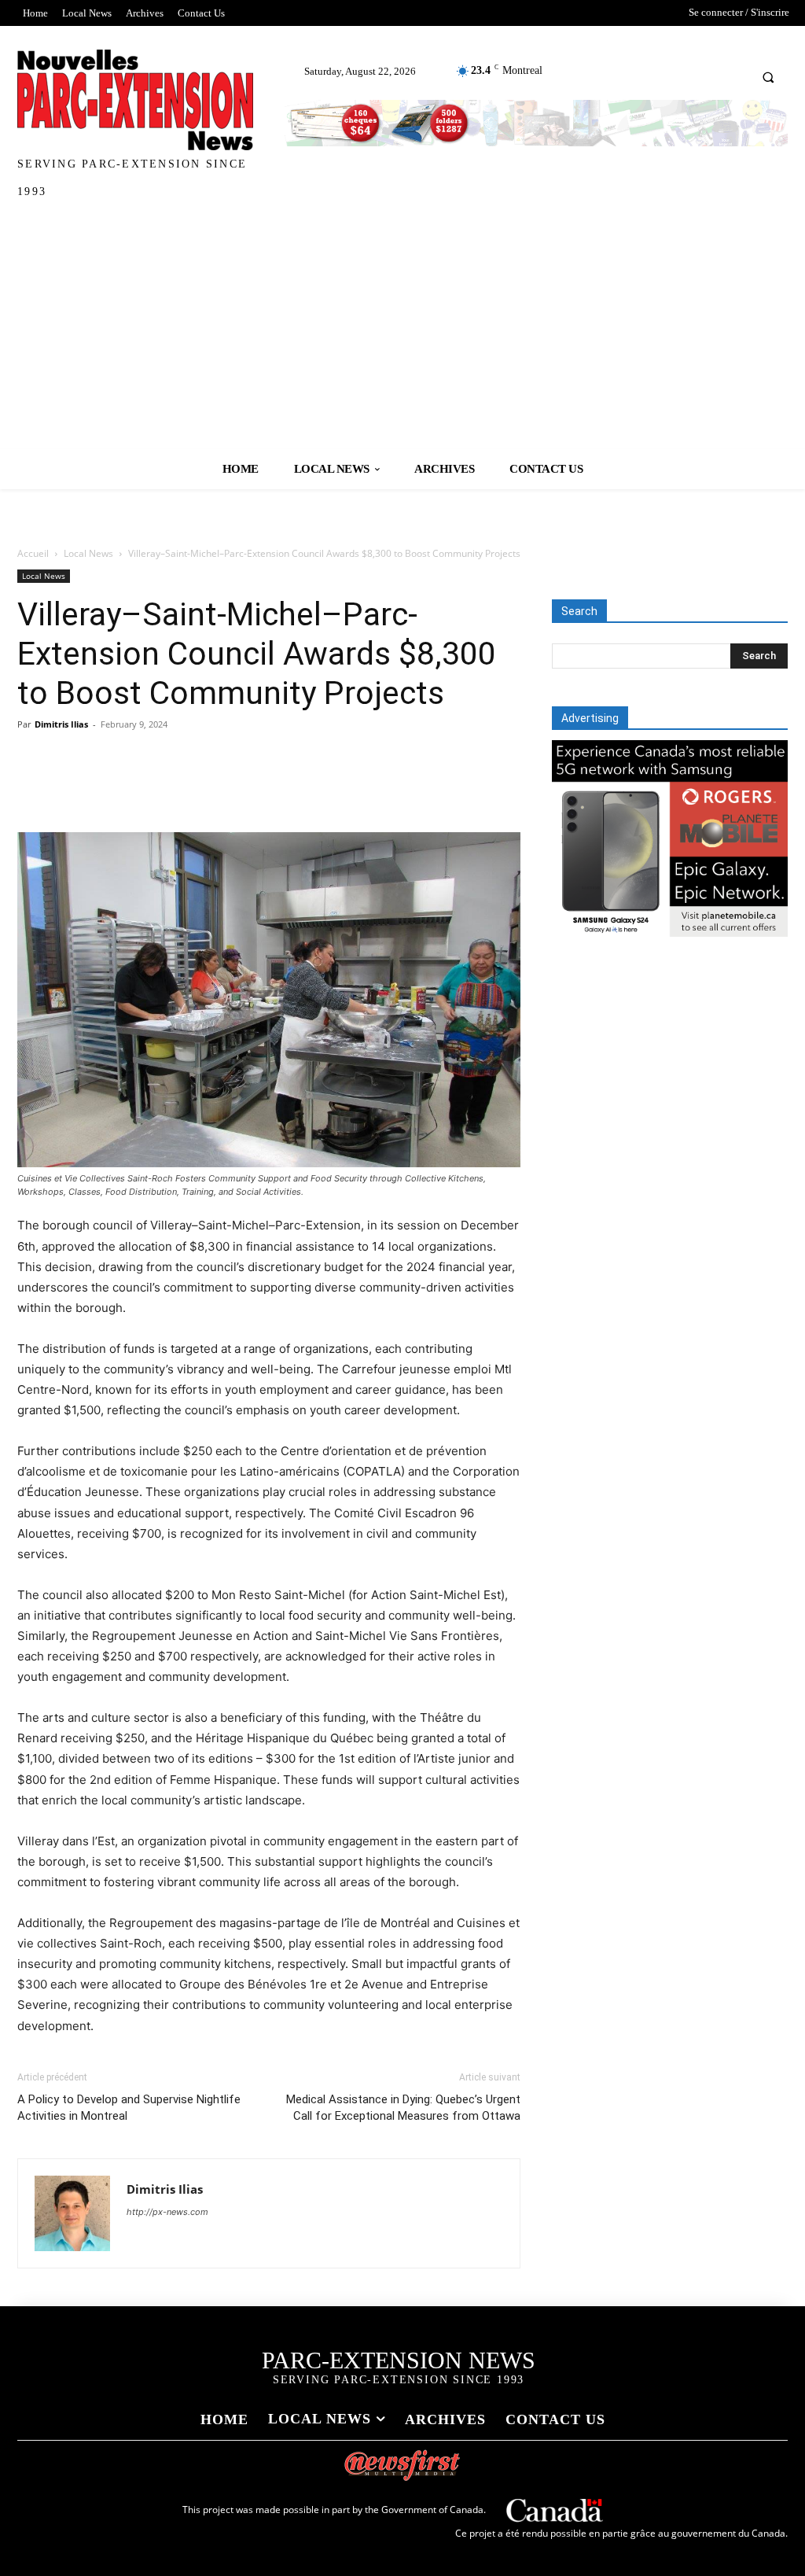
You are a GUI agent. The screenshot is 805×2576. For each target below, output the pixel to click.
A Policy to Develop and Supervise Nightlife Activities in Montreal (129, 2108)
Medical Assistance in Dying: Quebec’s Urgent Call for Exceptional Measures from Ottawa (403, 2108)
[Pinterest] (105, 787)
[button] (768, 77)
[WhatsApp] (142, 787)
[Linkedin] (178, 787)
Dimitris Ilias (61, 724)
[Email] (214, 787)
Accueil (33, 553)
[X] (69, 787)
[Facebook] (33, 787)
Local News (88, 553)
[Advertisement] (402, 331)
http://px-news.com (167, 2212)
